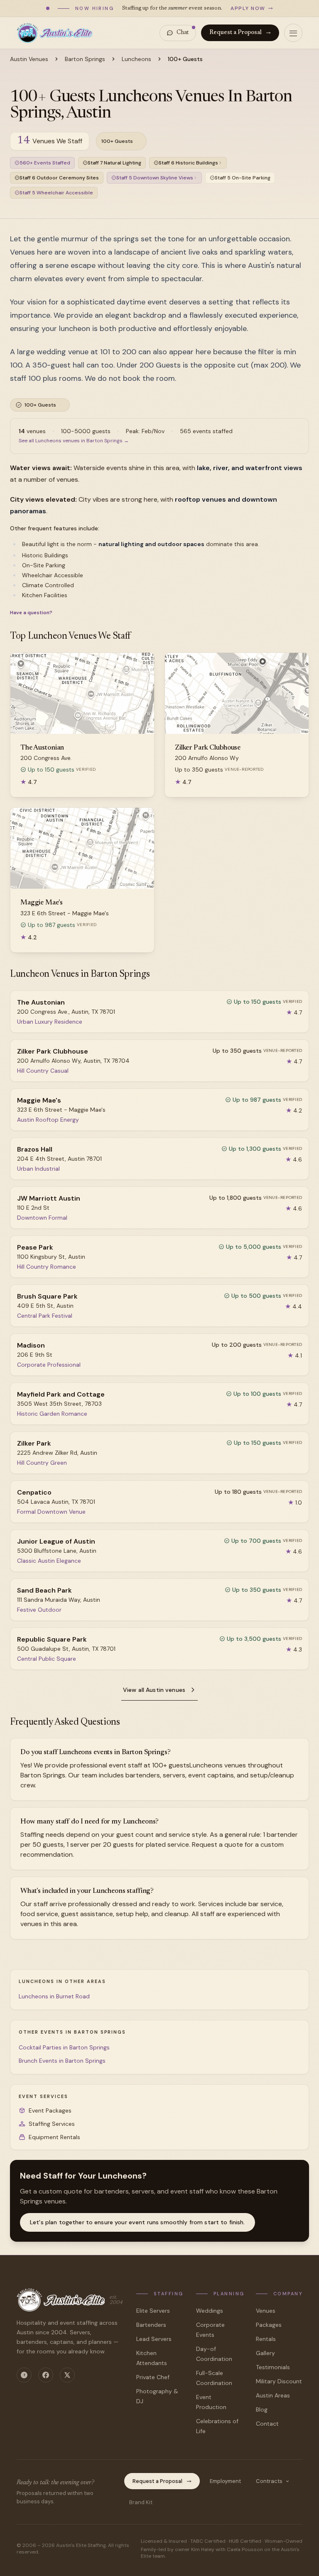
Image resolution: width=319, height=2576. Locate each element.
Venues (266, 2311)
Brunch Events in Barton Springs (62, 2061)
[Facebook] (46, 2375)
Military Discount (279, 2381)
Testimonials (273, 2367)
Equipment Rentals (54, 2137)
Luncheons (136, 59)
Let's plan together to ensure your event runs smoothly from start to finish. (137, 2222)
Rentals (266, 2339)
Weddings (210, 2311)
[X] (67, 2375)
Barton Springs (85, 59)
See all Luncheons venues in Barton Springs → (74, 441)
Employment (225, 2481)
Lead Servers (154, 2339)
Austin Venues (29, 59)
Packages (269, 2325)
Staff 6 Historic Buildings (188, 163)
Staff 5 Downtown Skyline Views (155, 178)
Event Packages (50, 2110)
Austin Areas (273, 2395)
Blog (262, 2409)
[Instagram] (24, 2375)
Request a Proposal (236, 33)
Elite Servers (153, 2311)
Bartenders (151, 2325)
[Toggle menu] (293, 33)
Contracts (269, 2481)
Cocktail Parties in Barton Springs (64, 2047)
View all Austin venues (154, 1690)
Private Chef (153, 2377)
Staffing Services (52, 2124)
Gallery (265, 2353)
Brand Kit (141, 2502)
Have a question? (31, 613)
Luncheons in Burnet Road (54, 1996)
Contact (267, 2424)
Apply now (248, 8)
